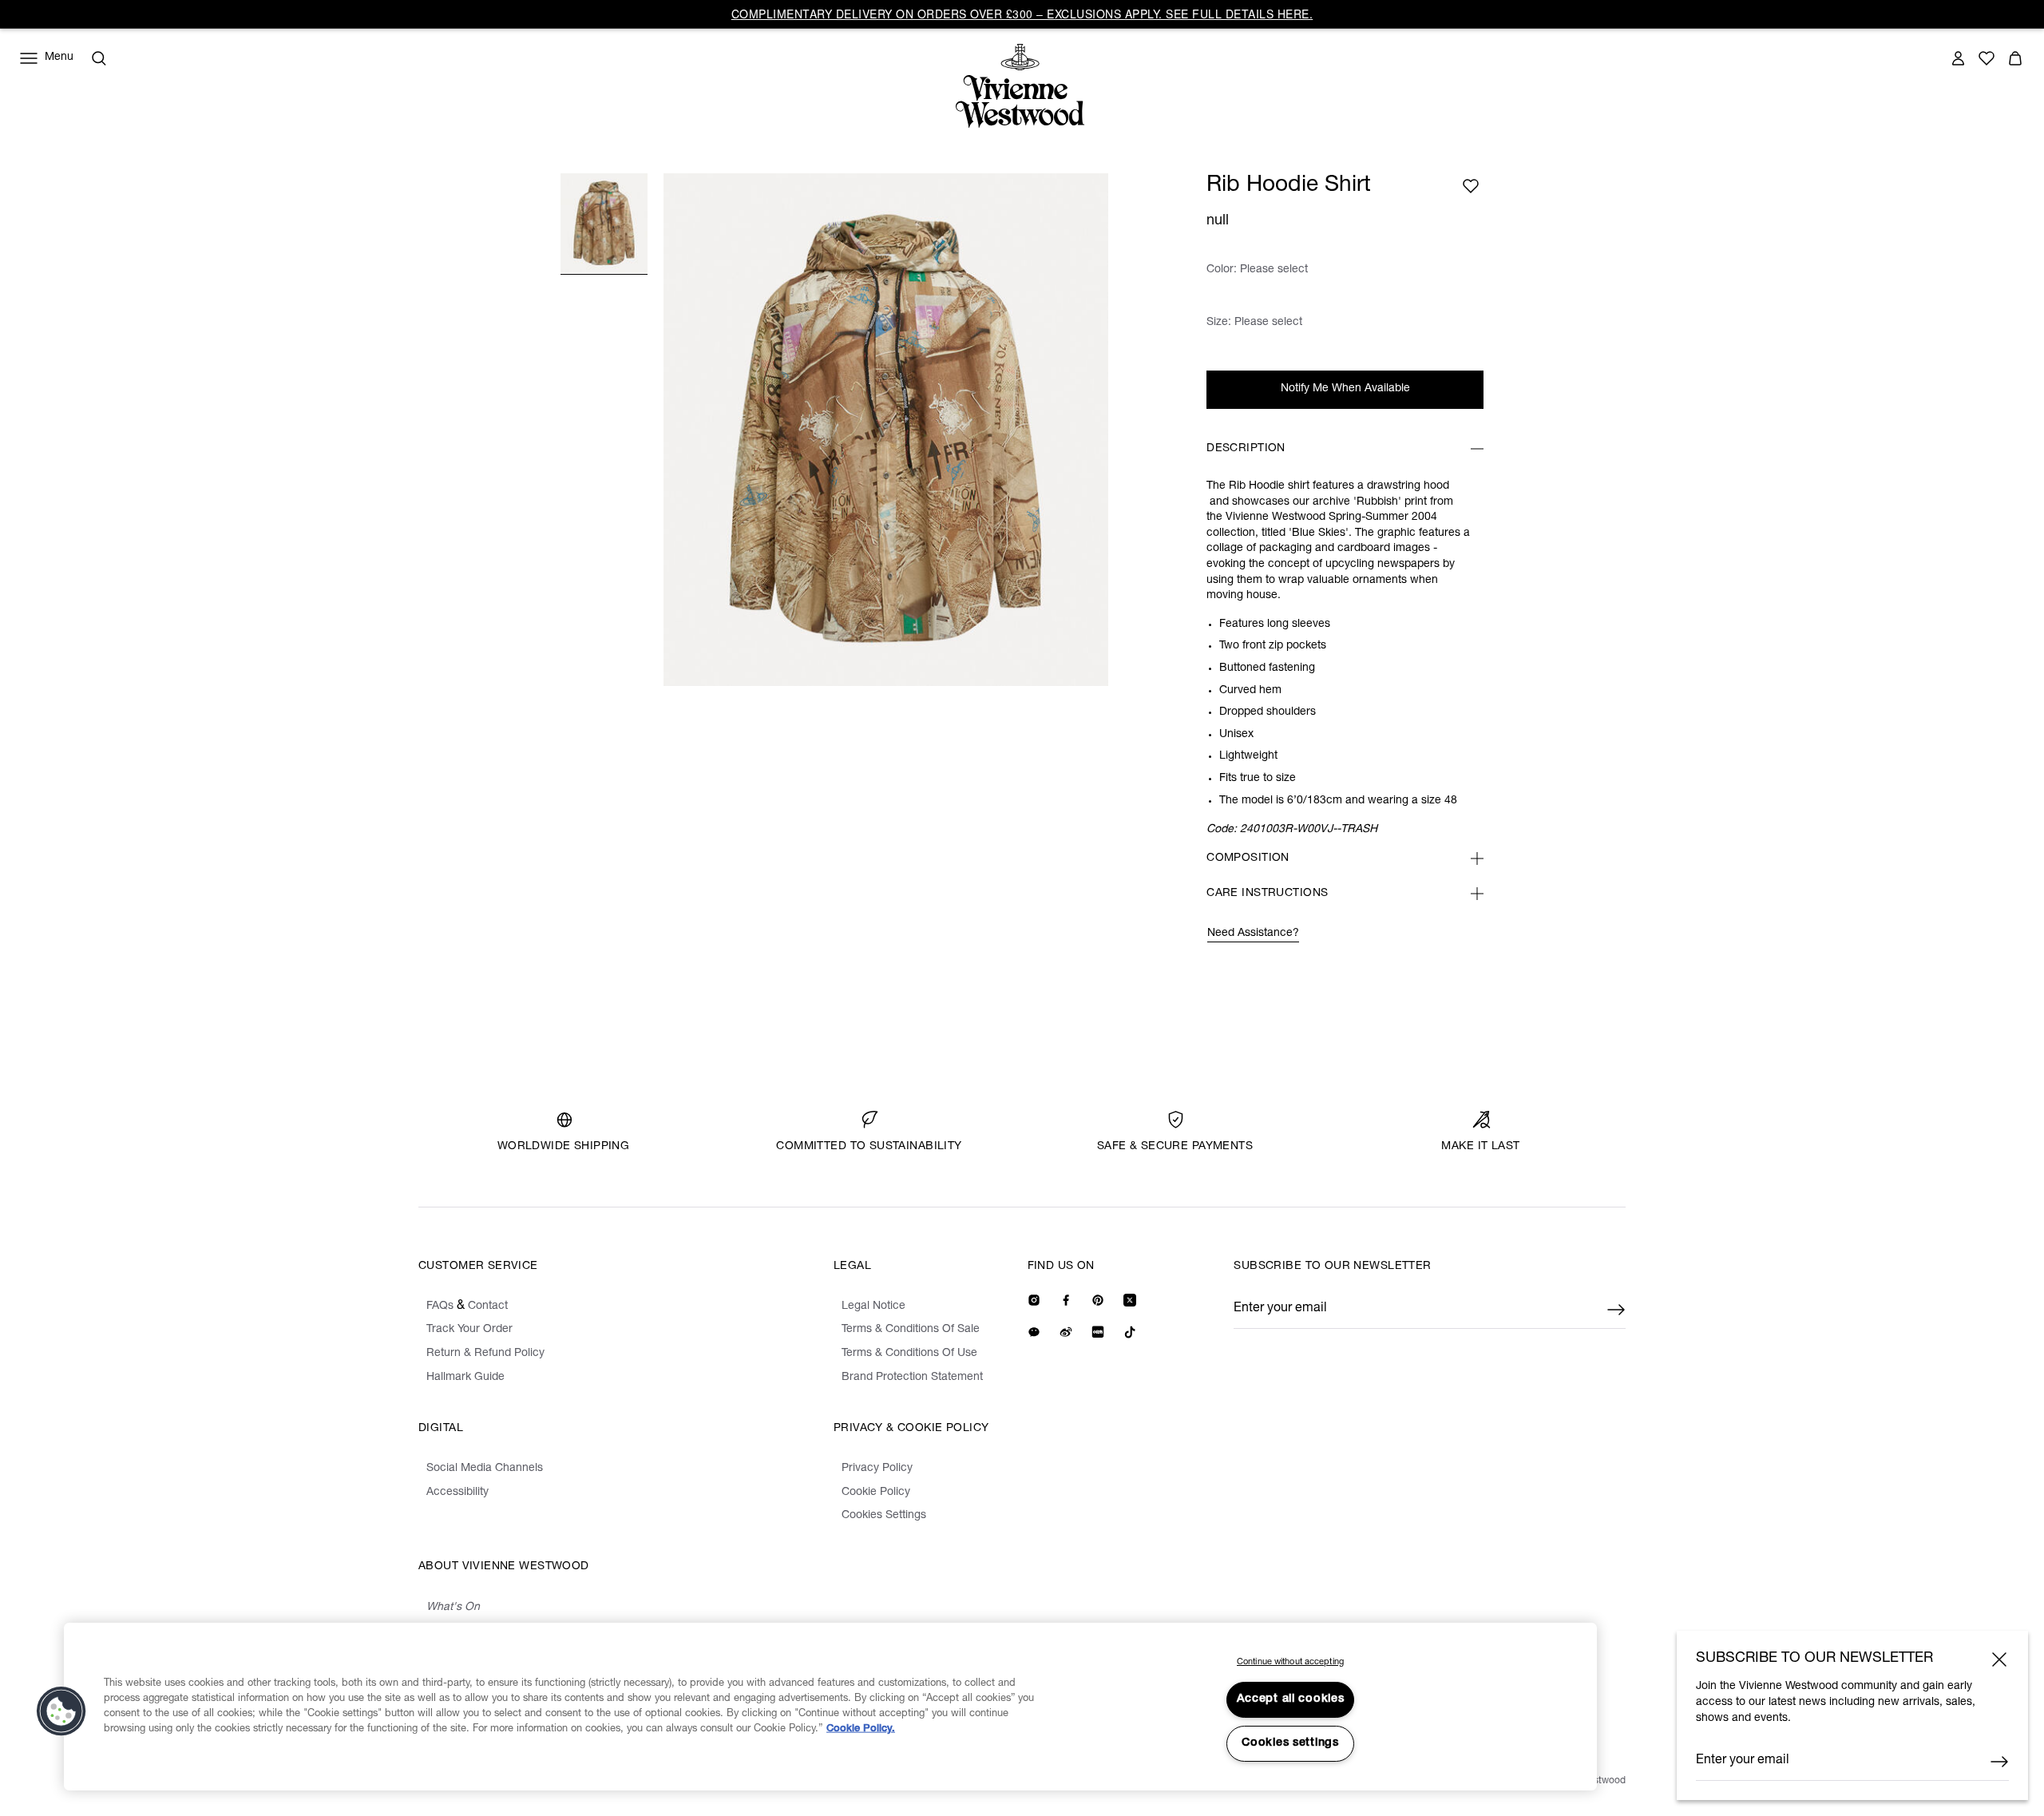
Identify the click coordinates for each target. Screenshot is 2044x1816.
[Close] (1999, 1659)
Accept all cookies (1291, 1699)
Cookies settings (1290, 1743)
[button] (61, 1711)
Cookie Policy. (861, 1729)
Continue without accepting (1290, 1662)
